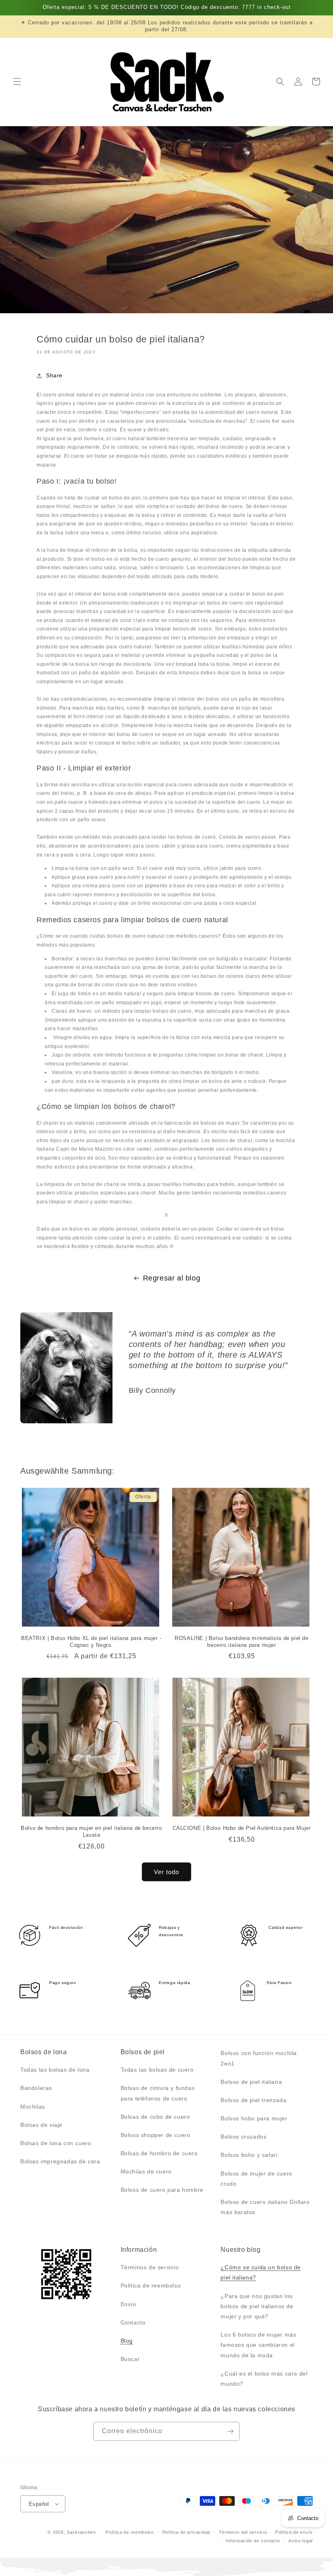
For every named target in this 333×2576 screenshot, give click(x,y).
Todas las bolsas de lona (55, 2070)
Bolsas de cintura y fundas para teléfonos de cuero (158, 2093)
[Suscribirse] (230, 2431)
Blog (127, 2341)
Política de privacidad (186, 2532)
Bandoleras (36, 2088)
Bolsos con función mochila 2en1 (259, 2058)
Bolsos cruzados (243, 2137)
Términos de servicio (150, 2267)
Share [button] (54, 375)
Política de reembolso (130, 2532)
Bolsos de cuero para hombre (162, 2190)
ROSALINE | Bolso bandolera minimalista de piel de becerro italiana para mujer (241, 1642)
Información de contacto (253, 2541)
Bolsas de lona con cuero (56, 2143)
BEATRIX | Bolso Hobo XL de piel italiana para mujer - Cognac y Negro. (91, 1642)
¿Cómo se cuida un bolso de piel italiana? (261, 2272)
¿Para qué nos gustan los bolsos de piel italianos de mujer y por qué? (257, 2306)
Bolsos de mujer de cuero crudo (256, 2179)
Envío (129, 2304)
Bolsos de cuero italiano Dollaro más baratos (265, 2207)
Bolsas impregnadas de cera (60, 2161)
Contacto (133, 2322)
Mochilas (33, 2107)
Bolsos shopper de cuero (156, 2135)
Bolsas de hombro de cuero (159, 2153)
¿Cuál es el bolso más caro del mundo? (264, 2379)
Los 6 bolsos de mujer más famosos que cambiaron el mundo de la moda (258, 2345)
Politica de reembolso (151, 2285)
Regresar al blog (172, 1278)
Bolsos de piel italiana (251, 2082)
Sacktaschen (81, 2532)
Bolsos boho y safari (249, 2155)
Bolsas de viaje (41, 2125)
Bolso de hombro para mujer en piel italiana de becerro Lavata (91, 1831)
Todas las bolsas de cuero (157, 2070)
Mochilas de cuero (146, 2171)
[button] (17, 82)
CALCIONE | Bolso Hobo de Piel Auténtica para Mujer (242, 1828)
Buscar (130, 2359)
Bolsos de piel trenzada (253, 2100)
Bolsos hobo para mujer (254, 2118)
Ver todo (166, 1872)
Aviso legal (301, 2541)
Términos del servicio (243, 2532)
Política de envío (294, 2532)
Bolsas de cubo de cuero (155, 2117)
